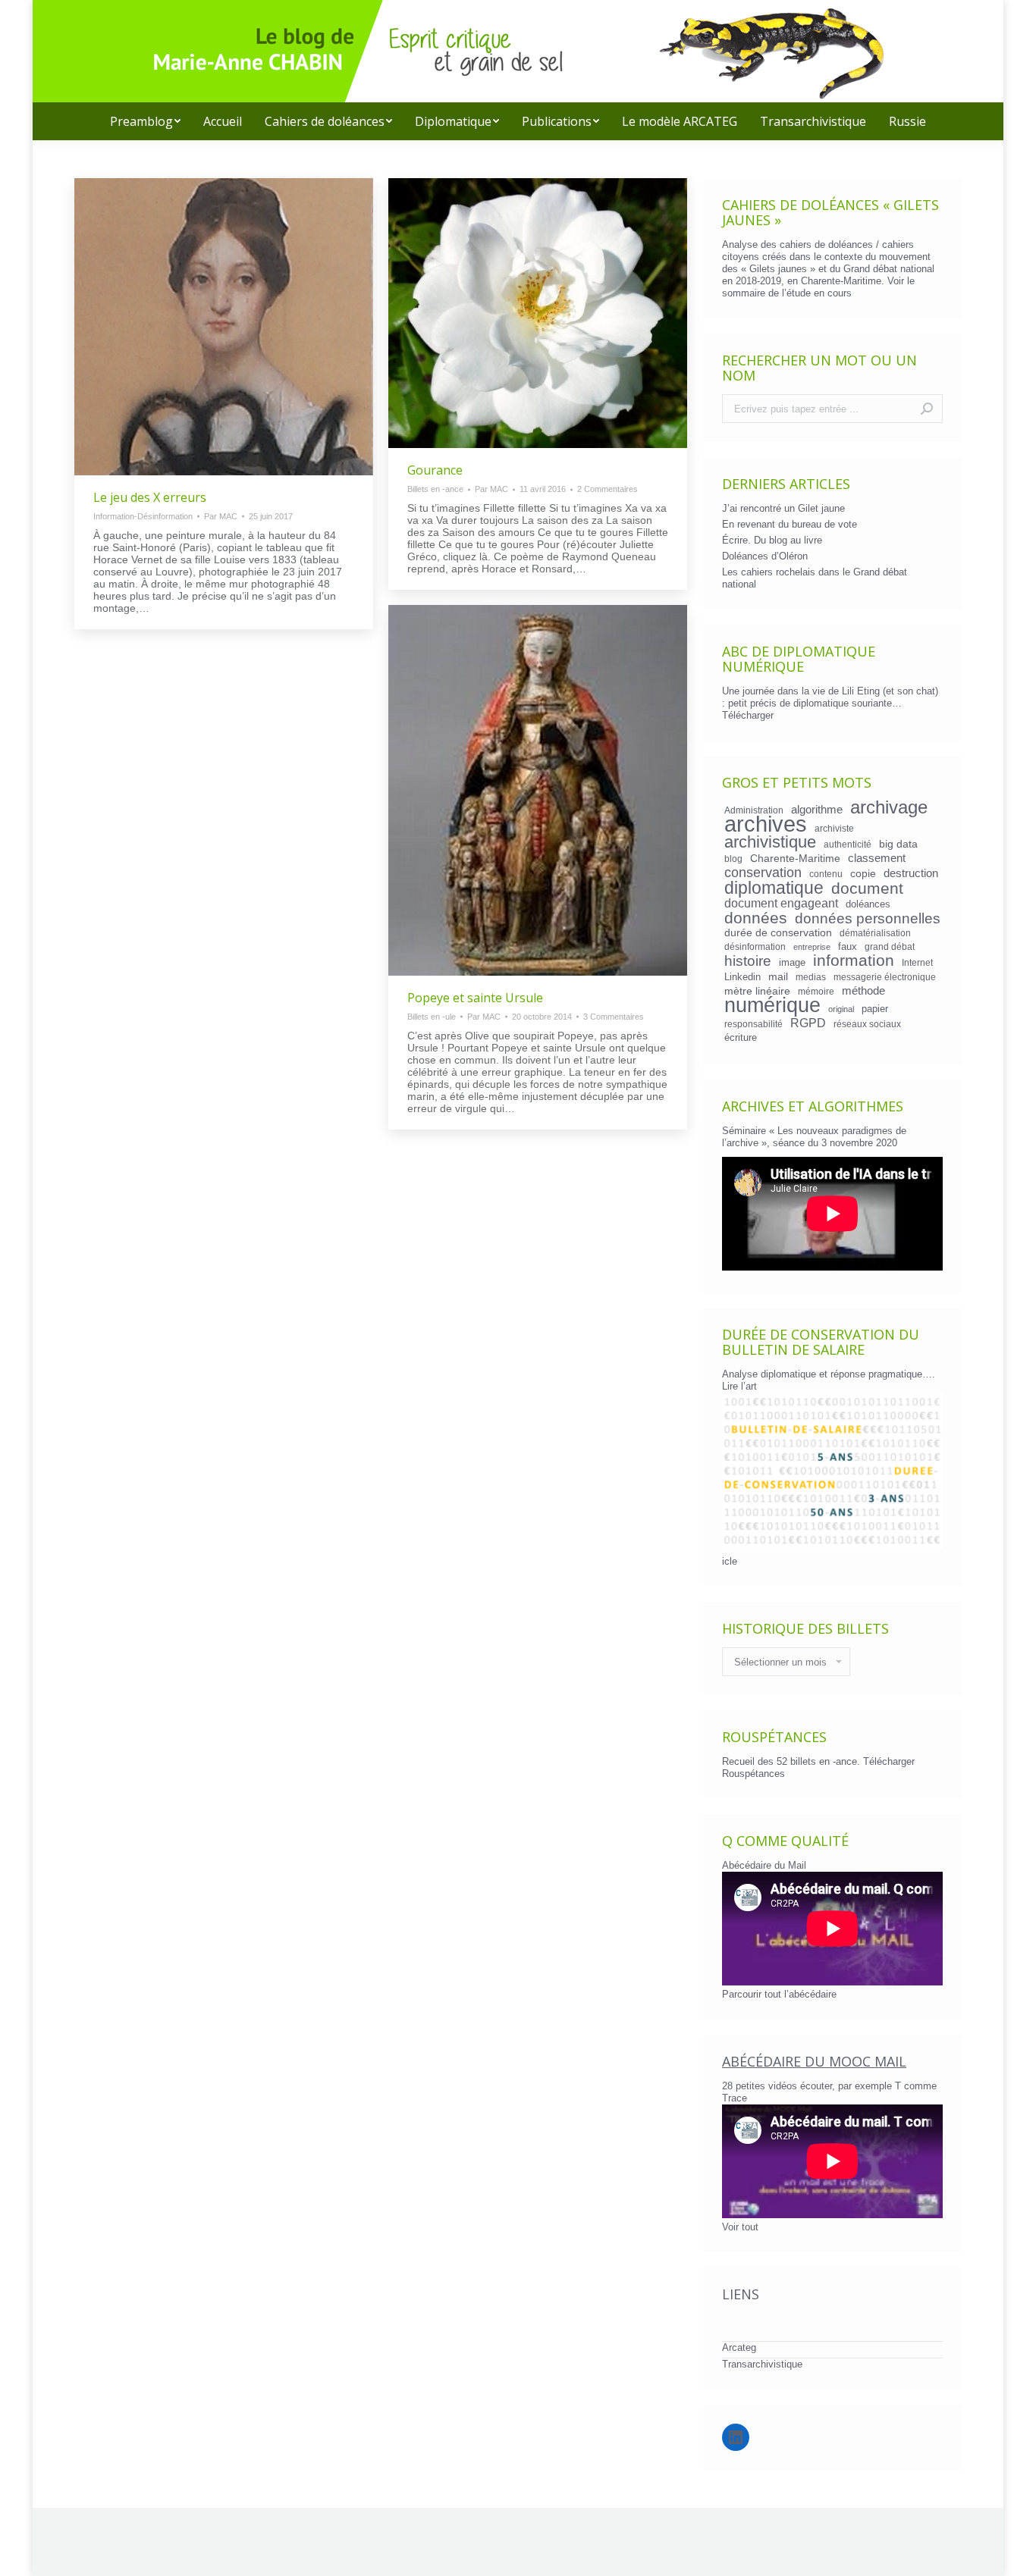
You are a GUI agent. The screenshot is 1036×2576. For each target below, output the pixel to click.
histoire (748, 961)
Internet (917, 962)
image (792, 962)
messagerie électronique (885, 977)
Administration (754, 810)
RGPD (808, 1023)
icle (730, 1561)
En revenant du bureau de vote (790, 524)
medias (811, 977)
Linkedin (742, 977)
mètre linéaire (757, 991)
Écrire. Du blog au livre (772, 540)
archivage (889, 807)
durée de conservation (778, 932)
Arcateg (739, 2347)
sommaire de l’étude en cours (787, 293)
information (854, 961)
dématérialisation (875, 933)
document (867, 888)
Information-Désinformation (143, 516)
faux (848, 946)
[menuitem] (145, 121)
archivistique (770, 842)
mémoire (816, 991)
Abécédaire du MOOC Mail (814, 2061)
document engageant (781, 903)
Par (221, 516)
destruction (911, 873)
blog (733, 859)
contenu (826, 874)
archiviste (834, 828)
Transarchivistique (762, 2364)
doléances (868, 904)
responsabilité (753, 1024)
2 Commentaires (607, 489)
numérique (772, 1005)
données (756, 918)
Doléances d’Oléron (765, 556)
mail (778, 976)
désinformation (755, 946)
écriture (741, 1037)
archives (766, 824)
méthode (863, 991)
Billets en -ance (435, 489)
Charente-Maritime (795, 858)
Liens (741, 2294)
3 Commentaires (614, 1017)
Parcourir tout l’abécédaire (779, 1994)
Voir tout (740, 2227)
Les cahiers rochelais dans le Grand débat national (815, 578)
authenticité (848, 844)
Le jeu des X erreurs (150, 497)
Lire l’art (739, 1386)
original (841, 1009)
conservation (763, 873)
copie (863, 873)
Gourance (435, 470)
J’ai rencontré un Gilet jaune (783, 508)
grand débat (890, 946)
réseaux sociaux (867, 1024)
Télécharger (748, 715)
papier (875, 1009)
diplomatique (774, 888)
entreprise (812, 947)
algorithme (817, 810)
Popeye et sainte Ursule (475, 998)
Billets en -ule (432, 1017)
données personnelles (868, 919)
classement (877, 858)
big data (898, 844)
